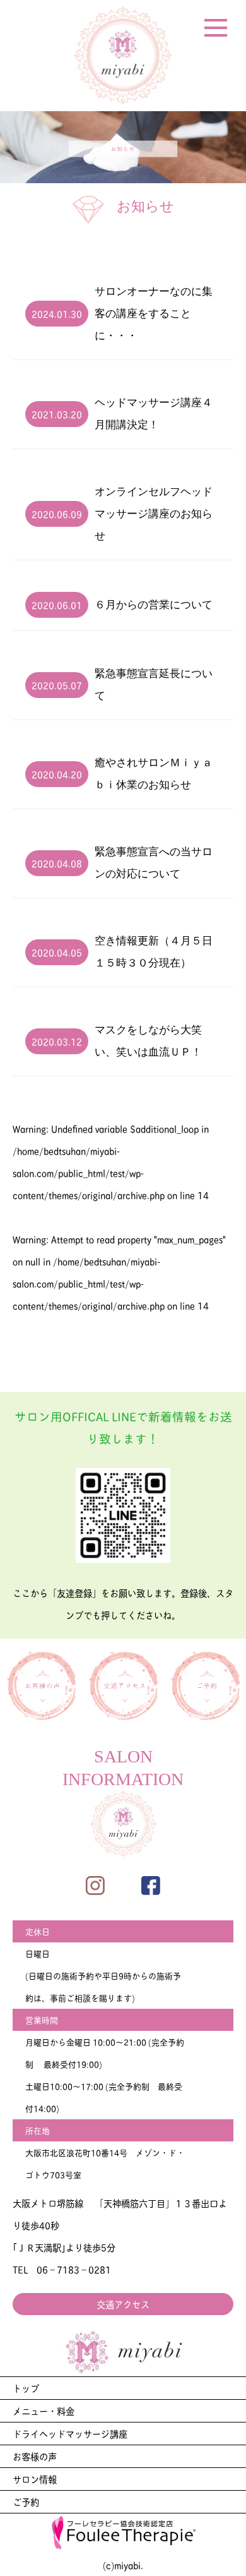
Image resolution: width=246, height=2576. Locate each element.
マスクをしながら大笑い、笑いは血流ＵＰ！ (148, 1041)
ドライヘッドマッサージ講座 (70, 2433)
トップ (26, 2388)
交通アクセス (123, 2304)
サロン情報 (35, 2479)
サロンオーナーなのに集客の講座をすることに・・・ (154, 314)
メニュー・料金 (44, 2410)
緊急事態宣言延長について (154, 685)
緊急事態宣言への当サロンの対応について (154, 863)
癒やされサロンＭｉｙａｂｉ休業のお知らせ (154, 774)
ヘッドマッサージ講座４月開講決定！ (154, 414)
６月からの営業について (154, 605)
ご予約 (26, 2501)
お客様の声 (35, 2456)
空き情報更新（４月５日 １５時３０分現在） (154, 952)
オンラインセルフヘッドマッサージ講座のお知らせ (154, 514)
